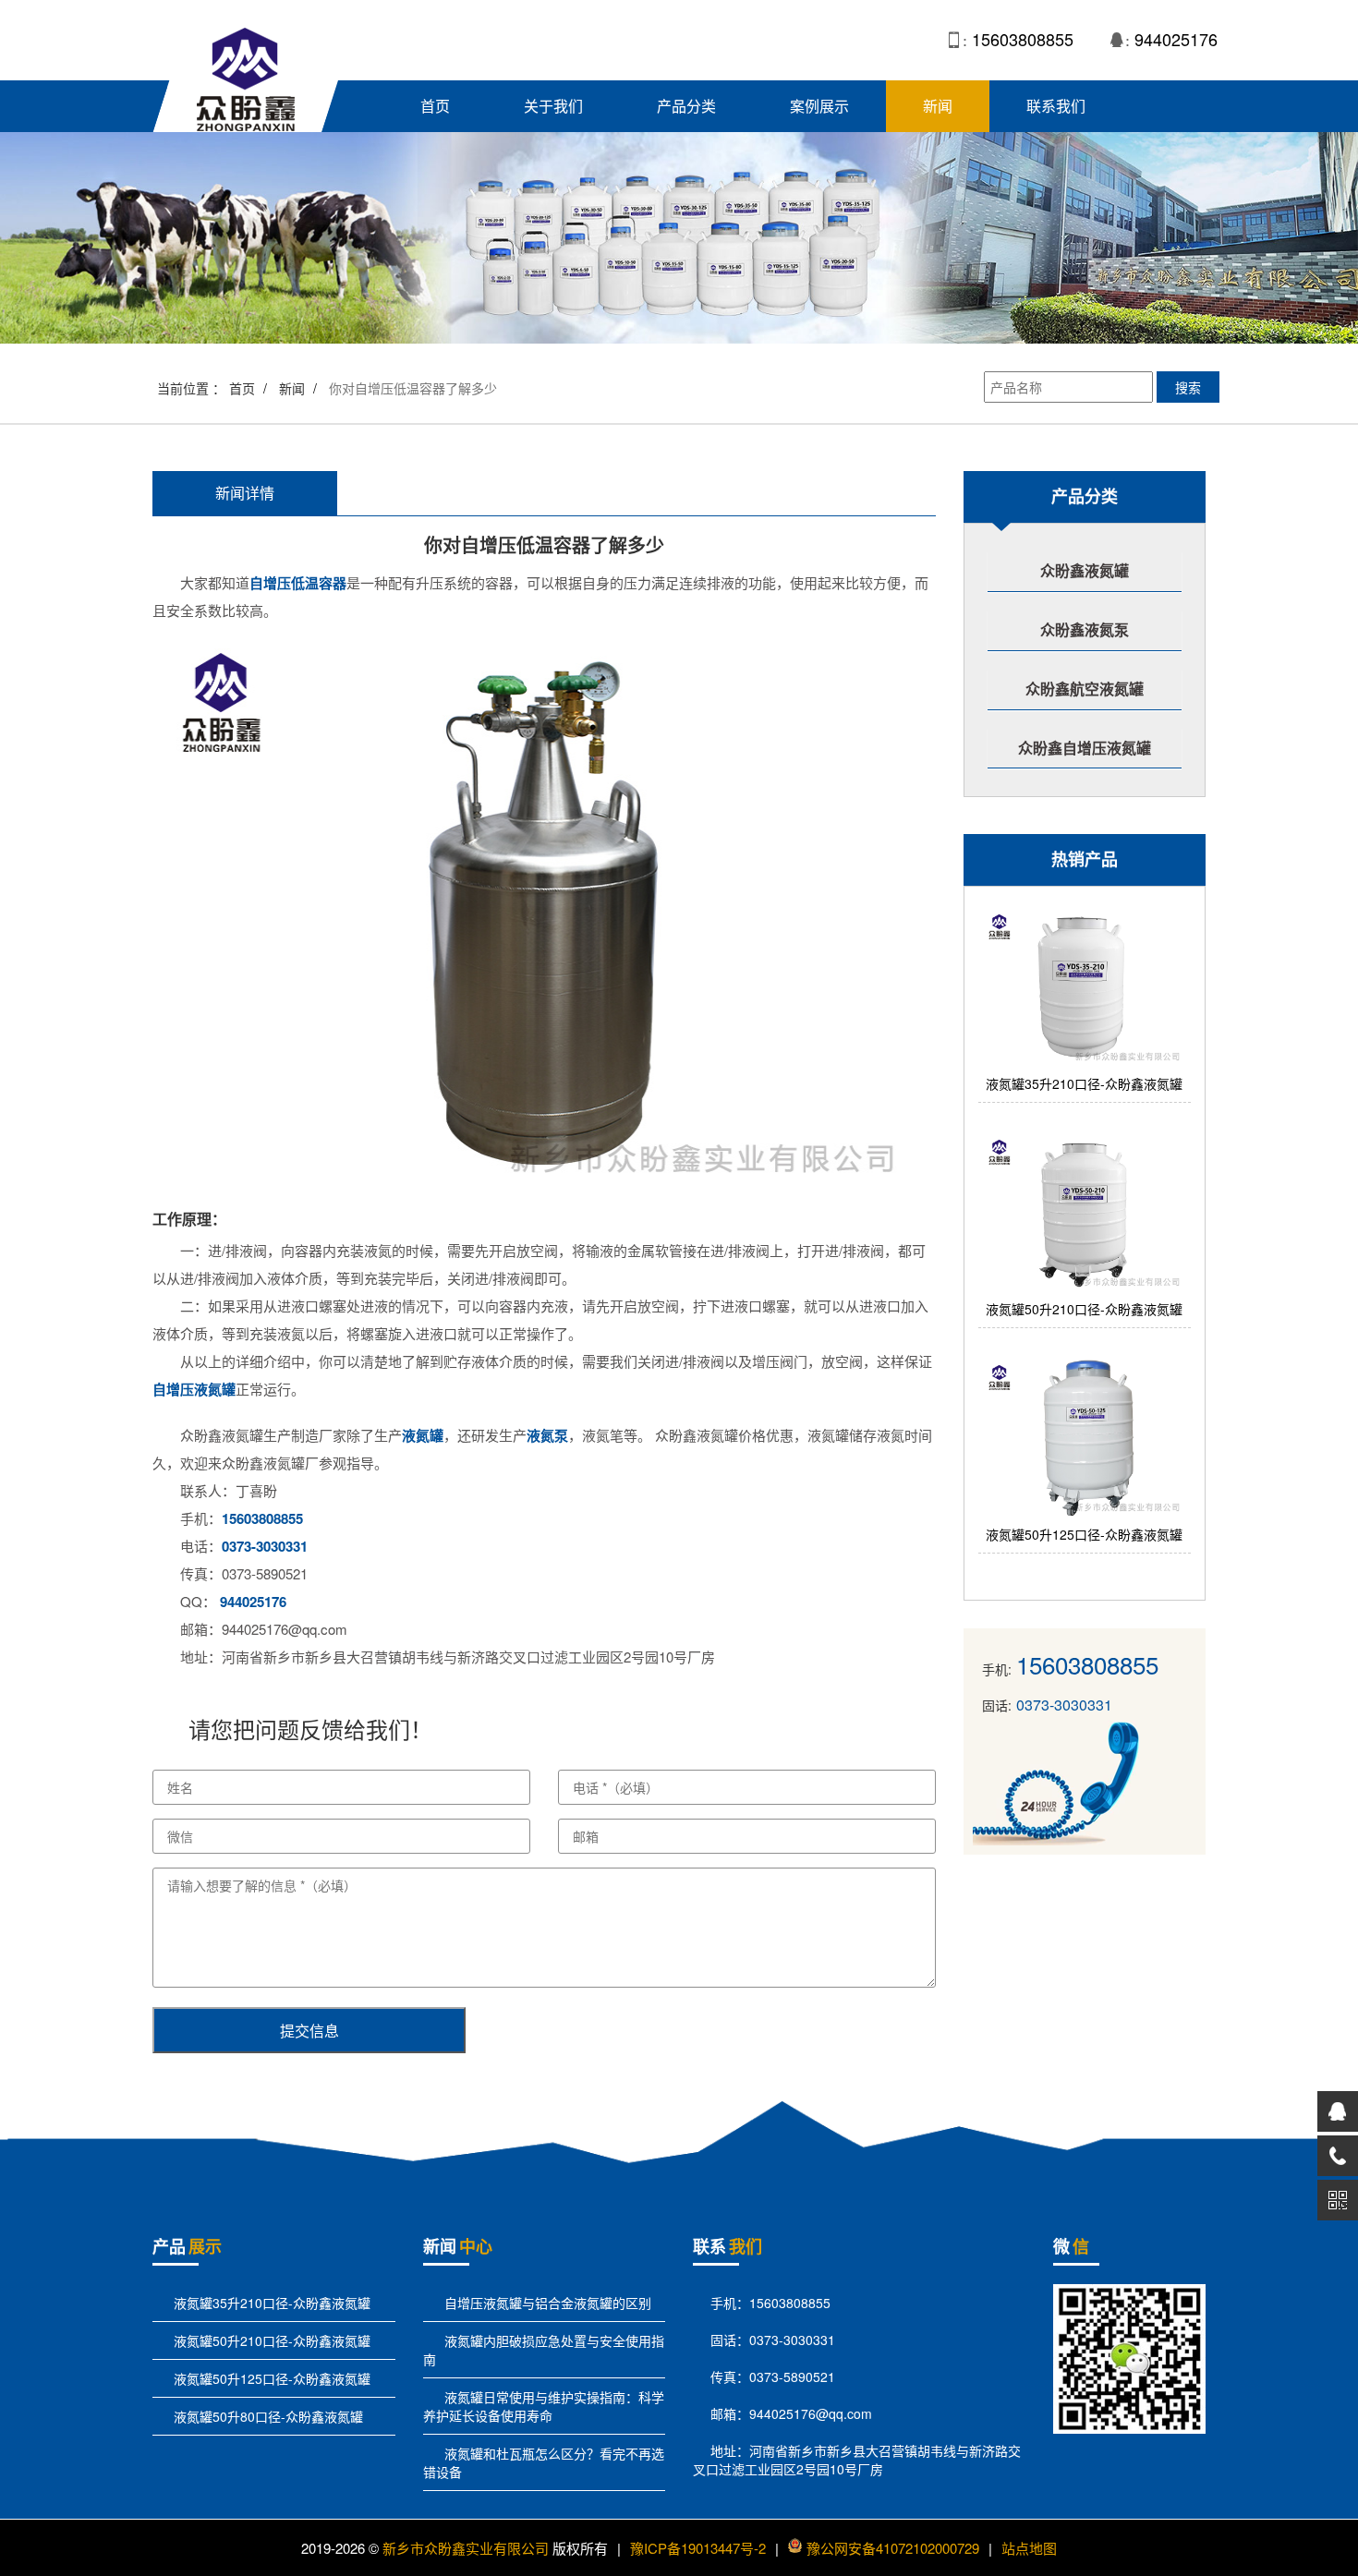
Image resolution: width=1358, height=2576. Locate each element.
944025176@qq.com (811, 2413)
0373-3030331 (265, 1546)
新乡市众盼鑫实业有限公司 (466, 2548)
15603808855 (1023, 39)
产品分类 (686, 106)
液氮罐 (423, 1435)
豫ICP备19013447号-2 (698, 2548)
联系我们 (1056, 106)
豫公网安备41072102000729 (893, 2548)
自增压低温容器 (298, 583)
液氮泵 (547, 1435)
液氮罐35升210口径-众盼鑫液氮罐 (270, 2303)
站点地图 (1029, 2548)
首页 (435, 106)
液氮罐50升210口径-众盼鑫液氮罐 (270, 2340)
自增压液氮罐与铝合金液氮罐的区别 (546, 2303)
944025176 (1176, 39)
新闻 (938, 106)
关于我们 (553, 106)
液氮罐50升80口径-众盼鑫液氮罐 (267, 2416)
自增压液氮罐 (194, 1389)
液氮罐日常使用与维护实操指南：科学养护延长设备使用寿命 (544, 2406)
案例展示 (819, 106)
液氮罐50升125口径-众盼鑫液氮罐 (270, 2378)
